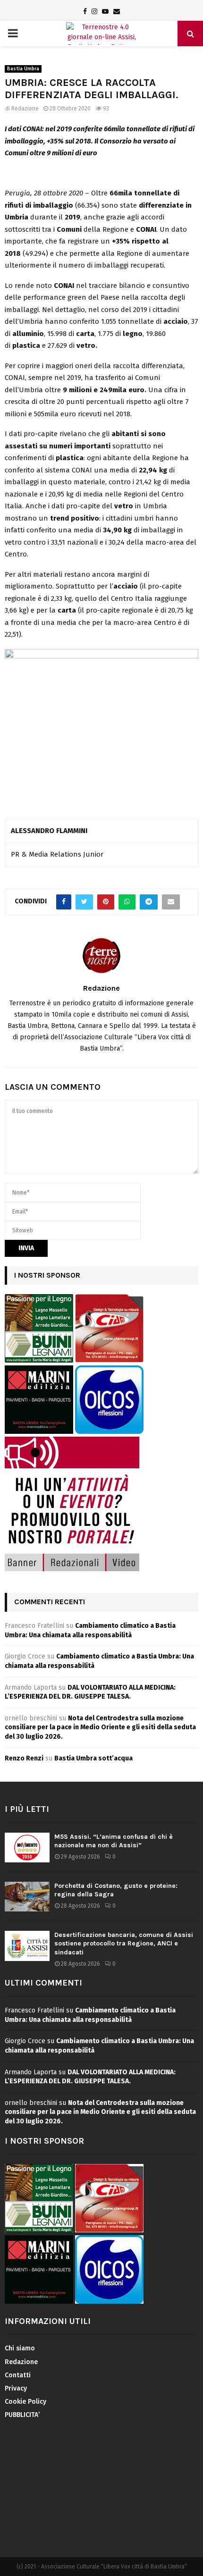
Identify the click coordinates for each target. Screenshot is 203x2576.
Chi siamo (20, 2348)
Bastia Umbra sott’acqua (93, 1758)
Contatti (18, 2375)
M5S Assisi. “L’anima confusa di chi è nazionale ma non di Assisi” (114, 1841)
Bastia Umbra (23, 69)
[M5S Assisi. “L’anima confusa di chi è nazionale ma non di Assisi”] (27, 1848)
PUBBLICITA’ (22, 2415)
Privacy (16, 2388)
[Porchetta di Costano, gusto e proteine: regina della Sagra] (27, 1897)
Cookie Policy (25, 2402)
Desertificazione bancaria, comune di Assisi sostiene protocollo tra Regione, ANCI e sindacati (124, 1943)
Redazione (25, 109)
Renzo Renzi (24, 1758)
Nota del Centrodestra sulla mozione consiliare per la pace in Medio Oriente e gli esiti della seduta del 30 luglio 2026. (100, 1727)
